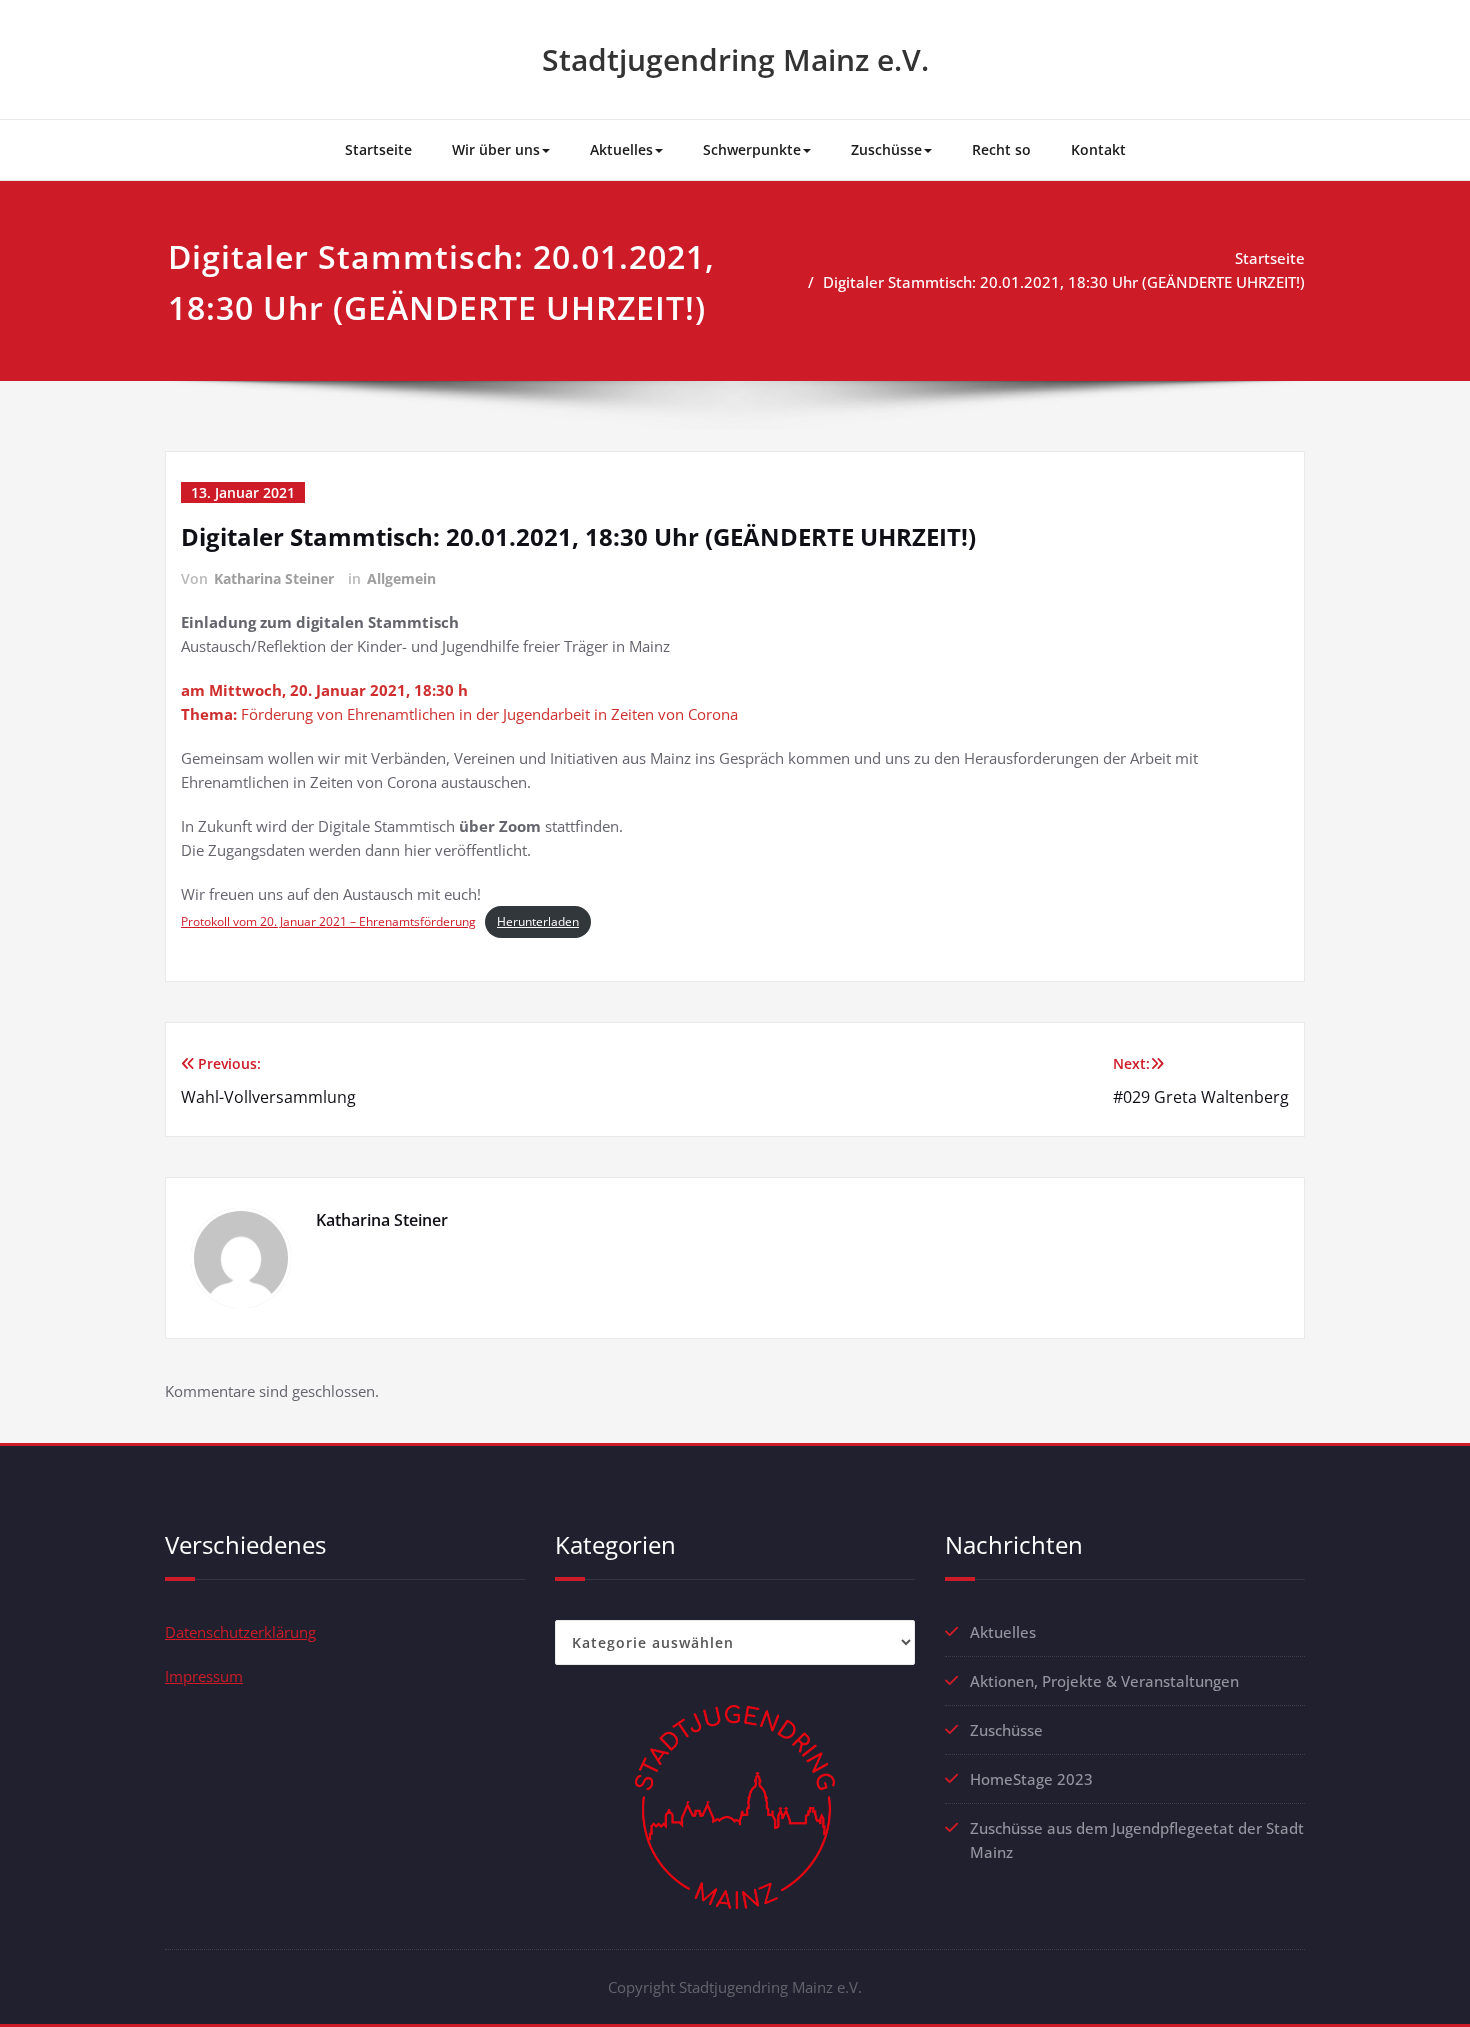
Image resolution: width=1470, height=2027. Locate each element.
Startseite (378, 149)
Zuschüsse (886, 149)
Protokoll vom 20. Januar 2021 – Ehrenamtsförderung (328, 921)
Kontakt (1098, 149)
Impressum (204, 1676)
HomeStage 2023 (1031, 1779)
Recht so (1001, 149)
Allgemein (401, 578)
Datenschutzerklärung (240, 1632)
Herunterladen (538, 921)
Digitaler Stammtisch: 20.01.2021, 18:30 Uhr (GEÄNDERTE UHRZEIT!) (1064, 282)
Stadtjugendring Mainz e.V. (735, 59)
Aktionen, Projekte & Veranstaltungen (1104, 1681)
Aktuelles (621, 149)
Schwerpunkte (752, 149)
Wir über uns (496, 149)
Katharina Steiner (274, 578)
